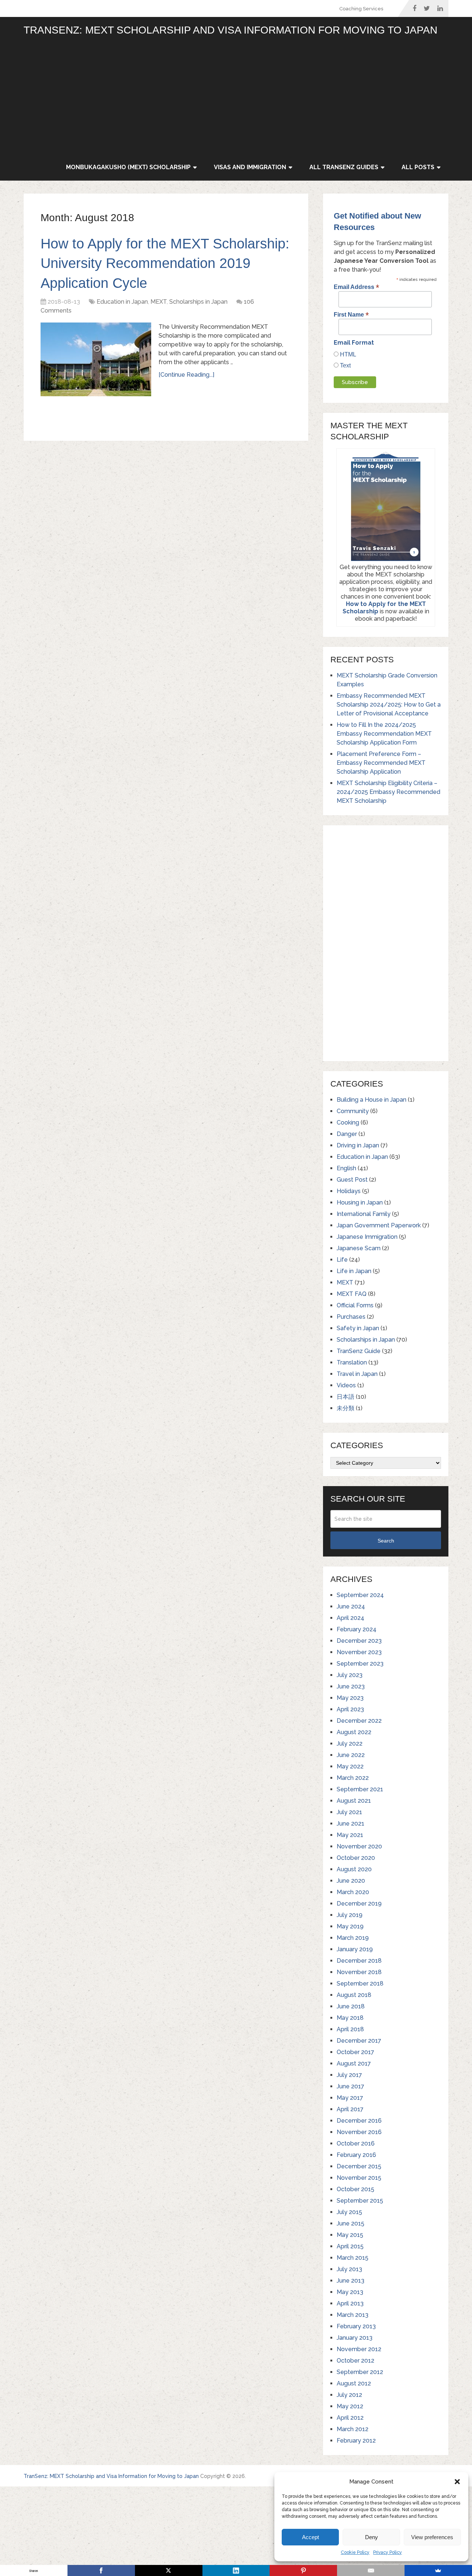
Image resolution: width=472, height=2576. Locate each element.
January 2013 (355, 2338)
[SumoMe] (438, 2570)
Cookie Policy (355, 2552)
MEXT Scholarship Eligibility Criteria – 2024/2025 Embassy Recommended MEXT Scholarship (388, 792)
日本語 (346, 1397)
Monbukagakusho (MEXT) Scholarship (128, 167)
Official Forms (355, 1305)
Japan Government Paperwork (379, 1225)
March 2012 (353, 2429)
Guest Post (352, 1180)
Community (353, 1111)
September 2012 (360, 2372)
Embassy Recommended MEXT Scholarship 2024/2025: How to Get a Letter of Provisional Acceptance (389, 705)
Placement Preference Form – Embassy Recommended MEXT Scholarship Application (381, 763)
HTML (347, 354)
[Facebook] (101, 2570)
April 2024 (350, 1618)
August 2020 (354, 1869)
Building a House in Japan (372, 1100)
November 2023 (359, 1652)
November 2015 (359, 2178)
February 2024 (357, 1629)
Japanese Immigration (367, 1237)
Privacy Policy (388, 2552)
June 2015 (350, 2223)
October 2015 (355, 2189)
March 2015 (353, 2258)
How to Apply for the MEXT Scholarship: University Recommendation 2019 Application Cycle (165, 263)
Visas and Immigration (250, 167)
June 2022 (351, 1755)
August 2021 (354, 1801)
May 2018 (350, 2018)
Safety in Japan (358, 1328)
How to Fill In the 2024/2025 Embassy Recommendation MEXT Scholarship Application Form (384, 734)
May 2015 (350, 2235)
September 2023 (360, 1664)
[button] (457, 2482)
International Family (364, 1214)
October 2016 (356, 2143)
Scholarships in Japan (198, 302)
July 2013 (349, 2269)
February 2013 (356, 2326)
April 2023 (350, 1709)
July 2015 (349, 2212)
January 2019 (355, 1949)
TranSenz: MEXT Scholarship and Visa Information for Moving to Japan (230, 30)
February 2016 (356, 2155)
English (346, 1168)
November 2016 (359, 2132)
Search (386, 1541)
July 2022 (350, 1744)
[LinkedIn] (236, 2570)
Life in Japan (354, 1271)
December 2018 (359, 1961)
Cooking (348, 1123)
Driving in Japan (358, 1145)
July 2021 (349, 1812)
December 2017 (359, 2041)
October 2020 (356, 1858)
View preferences (432, 2537)
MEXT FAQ (352, 1294)
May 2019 (350, 1926)
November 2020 (359, 1846)
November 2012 (359, 2349)
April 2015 (350, 2246)
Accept (310, 2537)
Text (345, 365)
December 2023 (359, 1641)
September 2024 (360, 1595)
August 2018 (354, 1995)
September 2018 (360, 1984)
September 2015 (360, 2201)
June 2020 (351, 1881)
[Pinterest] (303, 2570)
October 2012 (355, 2361)
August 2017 (354, 2063)
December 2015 (359, 2166)
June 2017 (350, 2086)
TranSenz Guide (359, 1351)
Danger (347, 1134)
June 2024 (351, 1606)
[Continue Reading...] (186, 375)
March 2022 (353, 1778)
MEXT (159, 302)
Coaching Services (361, 9)
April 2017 (350, 2109)
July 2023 (350, 1675)
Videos (346, 1385)
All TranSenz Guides (344, 167)
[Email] (371, 2570)
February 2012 (356, 2441)
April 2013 (350, 2303)
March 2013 (353, 2315)
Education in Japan (122, 302)
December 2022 (359, 1721)
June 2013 (350, 2281)
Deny (372, 2537)
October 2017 (355, 2052)
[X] (169, 2570)
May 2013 (350, 2292)
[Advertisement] (253, 99)
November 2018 (359, 1972)
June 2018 (351, 2006)
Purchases (351, 1317)
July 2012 (349, 2395)
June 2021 (350, 1824)
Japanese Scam (359, 1248)
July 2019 (350, 1915)
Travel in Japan (357, 1374)
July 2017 (349, 2075)
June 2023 (351, 1686)
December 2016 (359, 2121)
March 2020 (353, 1892)
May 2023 (350, 1698)
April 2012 (350, 2418)
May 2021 (350, 1835)
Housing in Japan (360, 1202)
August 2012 (354, 2383)
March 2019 (353, 1938)
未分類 (346, 1408)
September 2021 (360, 1789)
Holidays (349, 1191)
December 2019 (359, 1904)
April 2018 (350, 2029)
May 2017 (350, 2098)
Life (342, 1260)
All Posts (418, 167)
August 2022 (354, 1732)
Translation (352, 1362)
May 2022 (350, 1766)
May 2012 (350, 2406)
